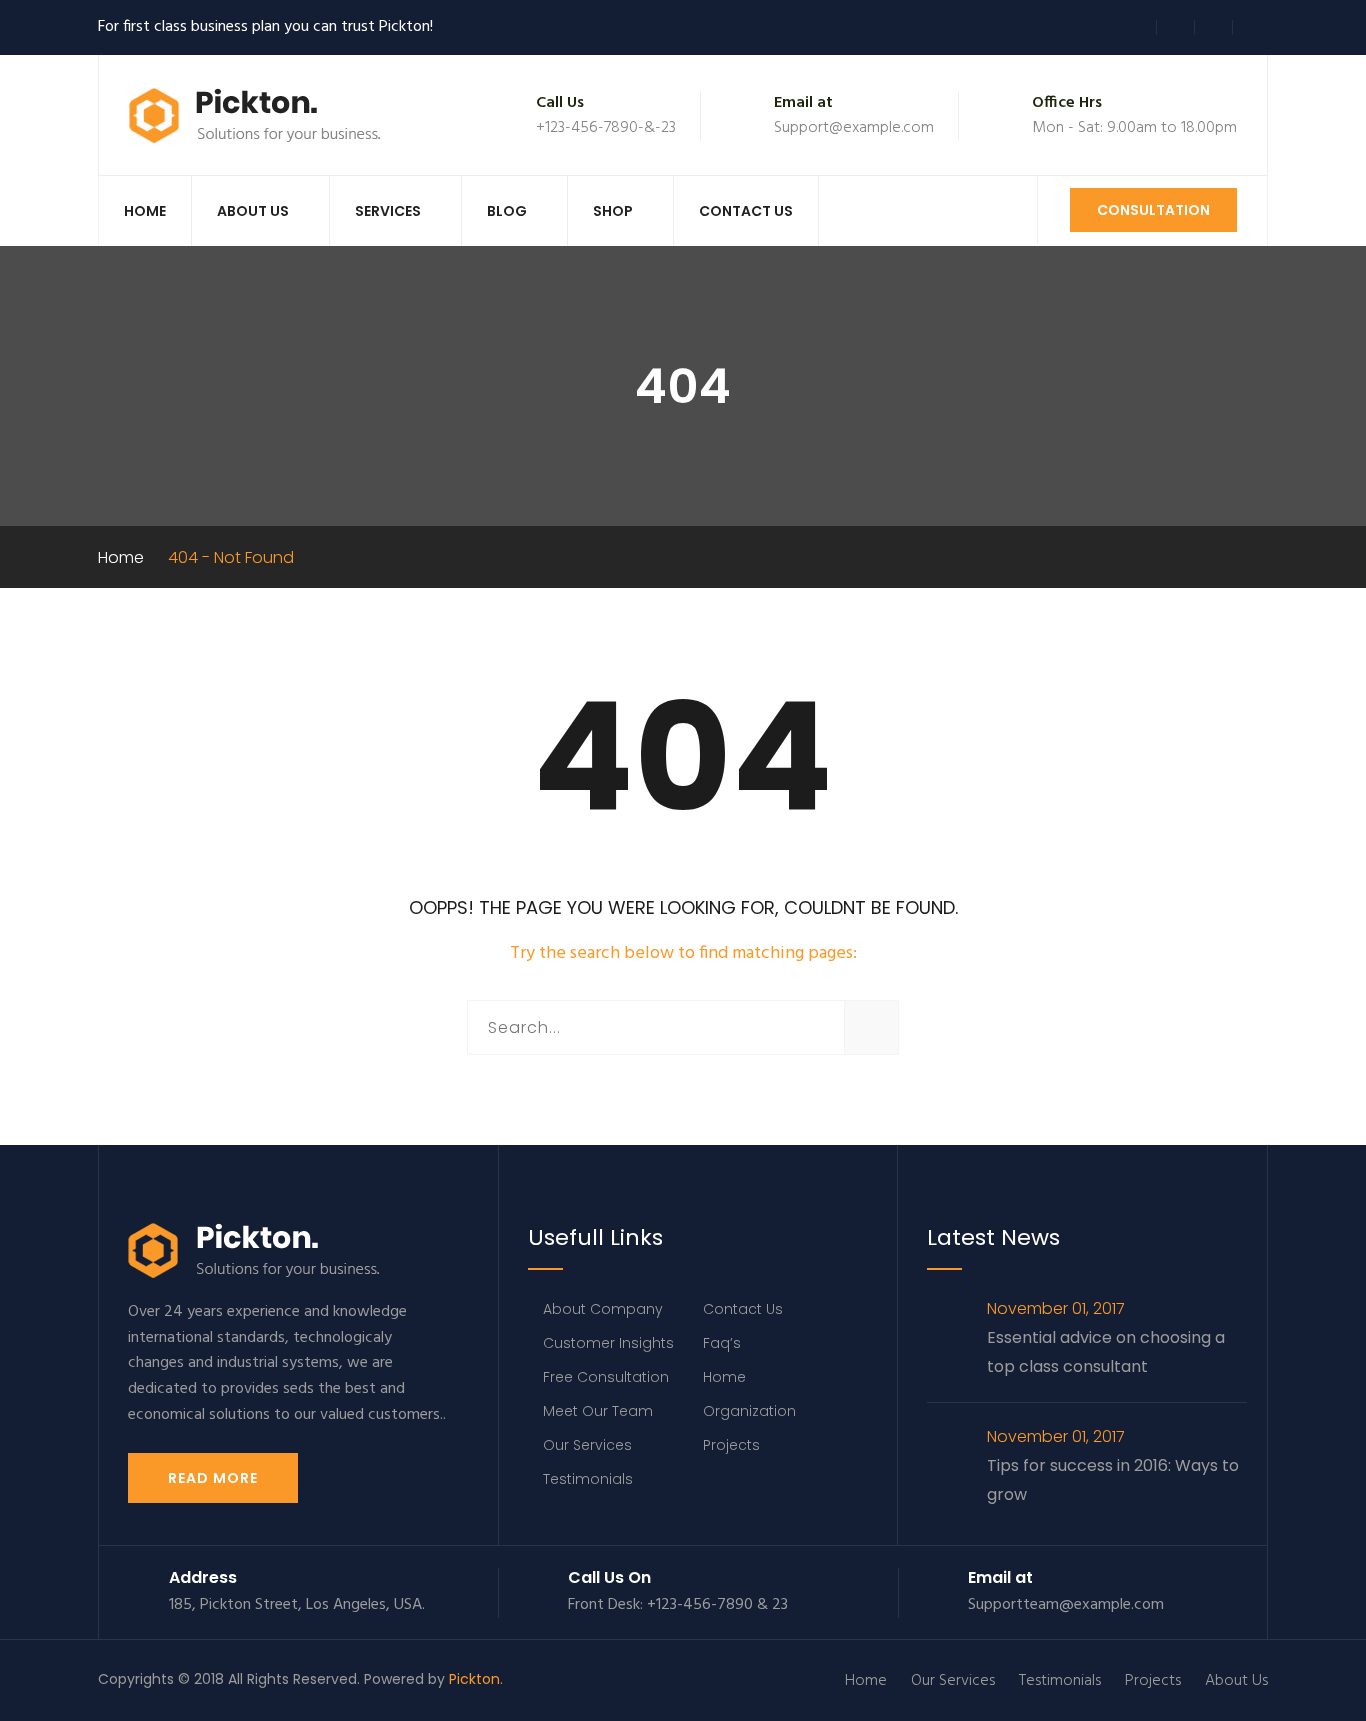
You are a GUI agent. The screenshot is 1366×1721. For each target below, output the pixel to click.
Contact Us (746, 211)
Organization (749, 1411)
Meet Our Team (598, 1411)
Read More (213, 1478)
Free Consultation (606, 1377)
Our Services (587, 1445)
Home (145, 211)
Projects (731, 1445)
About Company (603, 1309)
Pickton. (476, 1679)
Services (388, 211)
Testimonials (588, 1479)
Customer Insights (608, 1343)
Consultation (1153, 210)
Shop (613, 211)
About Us (253, 211)
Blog (507, 211)
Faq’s (722, 1343)
